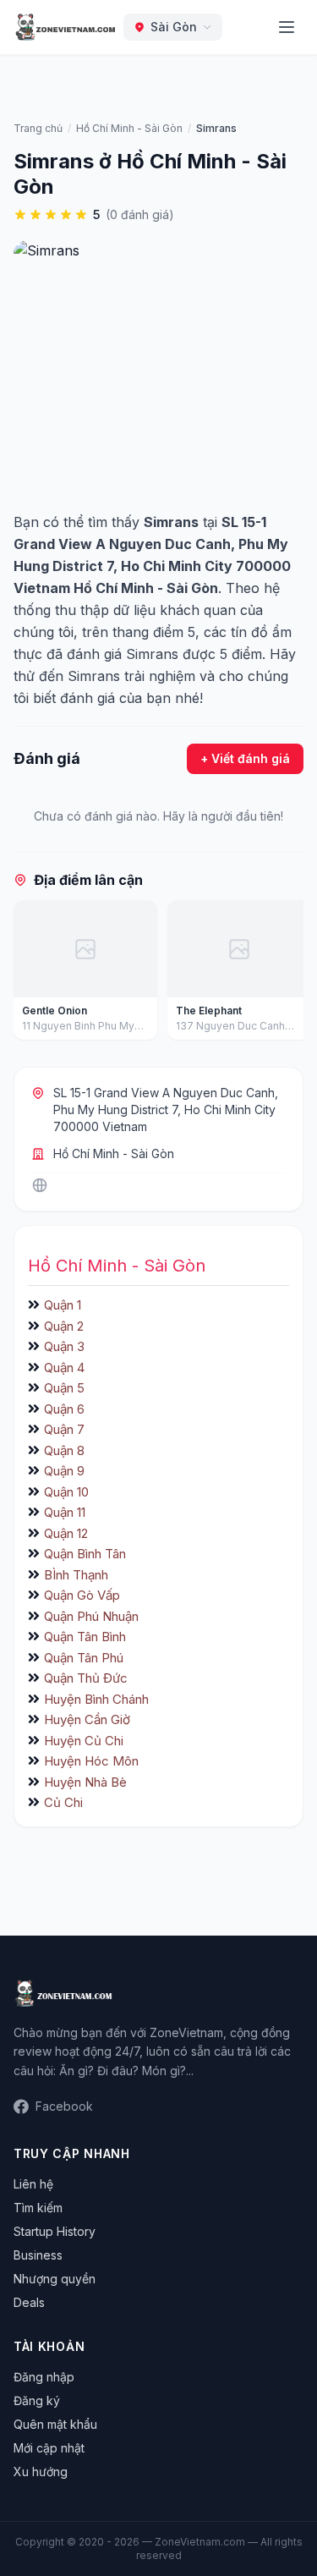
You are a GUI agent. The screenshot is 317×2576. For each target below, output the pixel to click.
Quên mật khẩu (55, 2424)
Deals (29, 2302)
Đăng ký (37, 2400)
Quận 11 (65, 1512)
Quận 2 (64, 1326)
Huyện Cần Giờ (87, 1719)
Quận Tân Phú (84, 1658)
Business (38, 2255)
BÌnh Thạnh (76, 1575)
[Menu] (287, 27)
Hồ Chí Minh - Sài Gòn (114, 1153)
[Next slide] (285, 974)
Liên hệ (33, 2184)
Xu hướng (41, 2472)
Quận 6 (64, 1409)
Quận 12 (66, 1533)
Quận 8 (64, 1450)
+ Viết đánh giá (245, 758)
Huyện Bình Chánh (96, 1699)
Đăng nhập (44, 2377)
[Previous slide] (32, 974)
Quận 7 (64, 1429)
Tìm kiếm (38, 2208)
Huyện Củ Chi (84, 1741)
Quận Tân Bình (85, 1637)
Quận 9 (64, 1471)
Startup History (55, 2231)
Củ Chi (63, 1802)
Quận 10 (66, 1492)
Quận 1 (63, 1305)
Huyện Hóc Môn (91, 1761)
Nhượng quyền (55, 2279)
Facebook (64, 2106)
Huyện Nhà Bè (85, 1782)
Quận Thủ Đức (86, 1678)
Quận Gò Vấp (82, 1595)
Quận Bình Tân (85, 1554)
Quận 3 (64, 1346)
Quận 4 (64, 1368)
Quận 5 (64, 1388)
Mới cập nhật (49, 2448)
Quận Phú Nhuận (91, 1616)
